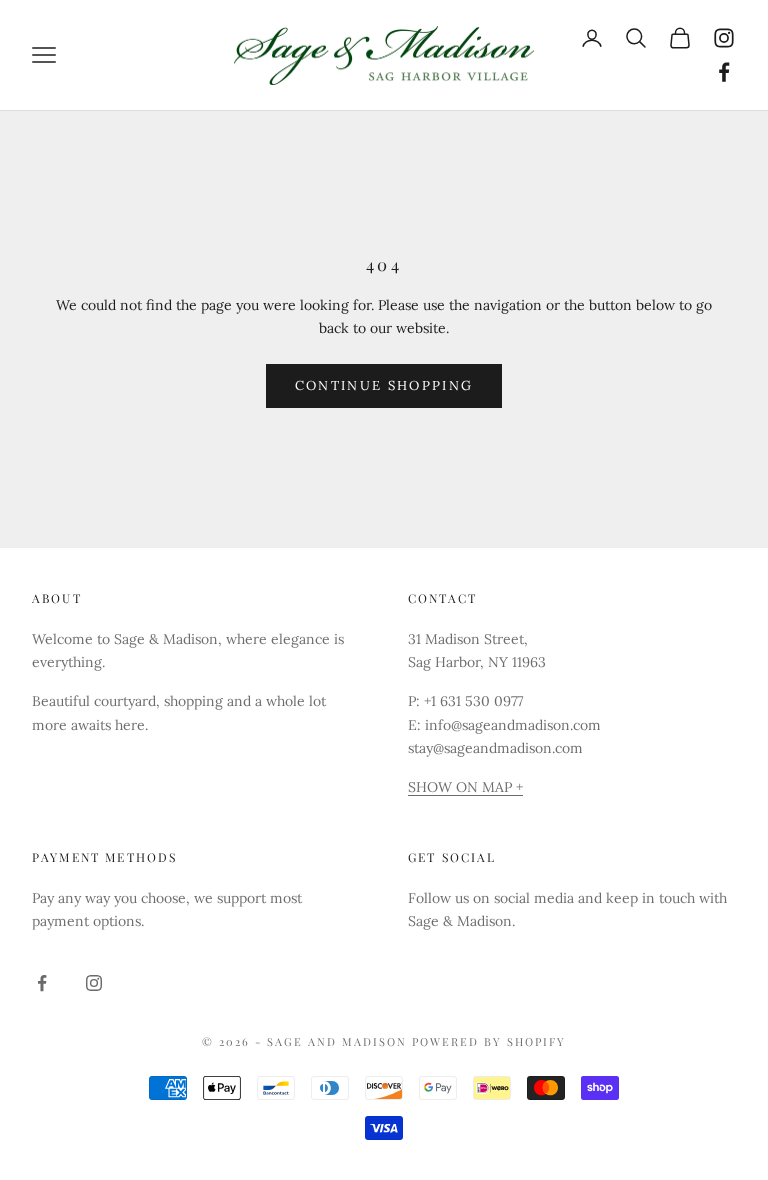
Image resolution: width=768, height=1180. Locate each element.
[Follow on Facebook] (724, 72)
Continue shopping (384, 385)
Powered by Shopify (489, 1041)
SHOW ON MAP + (465, 787)
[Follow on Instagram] (724, 38)
